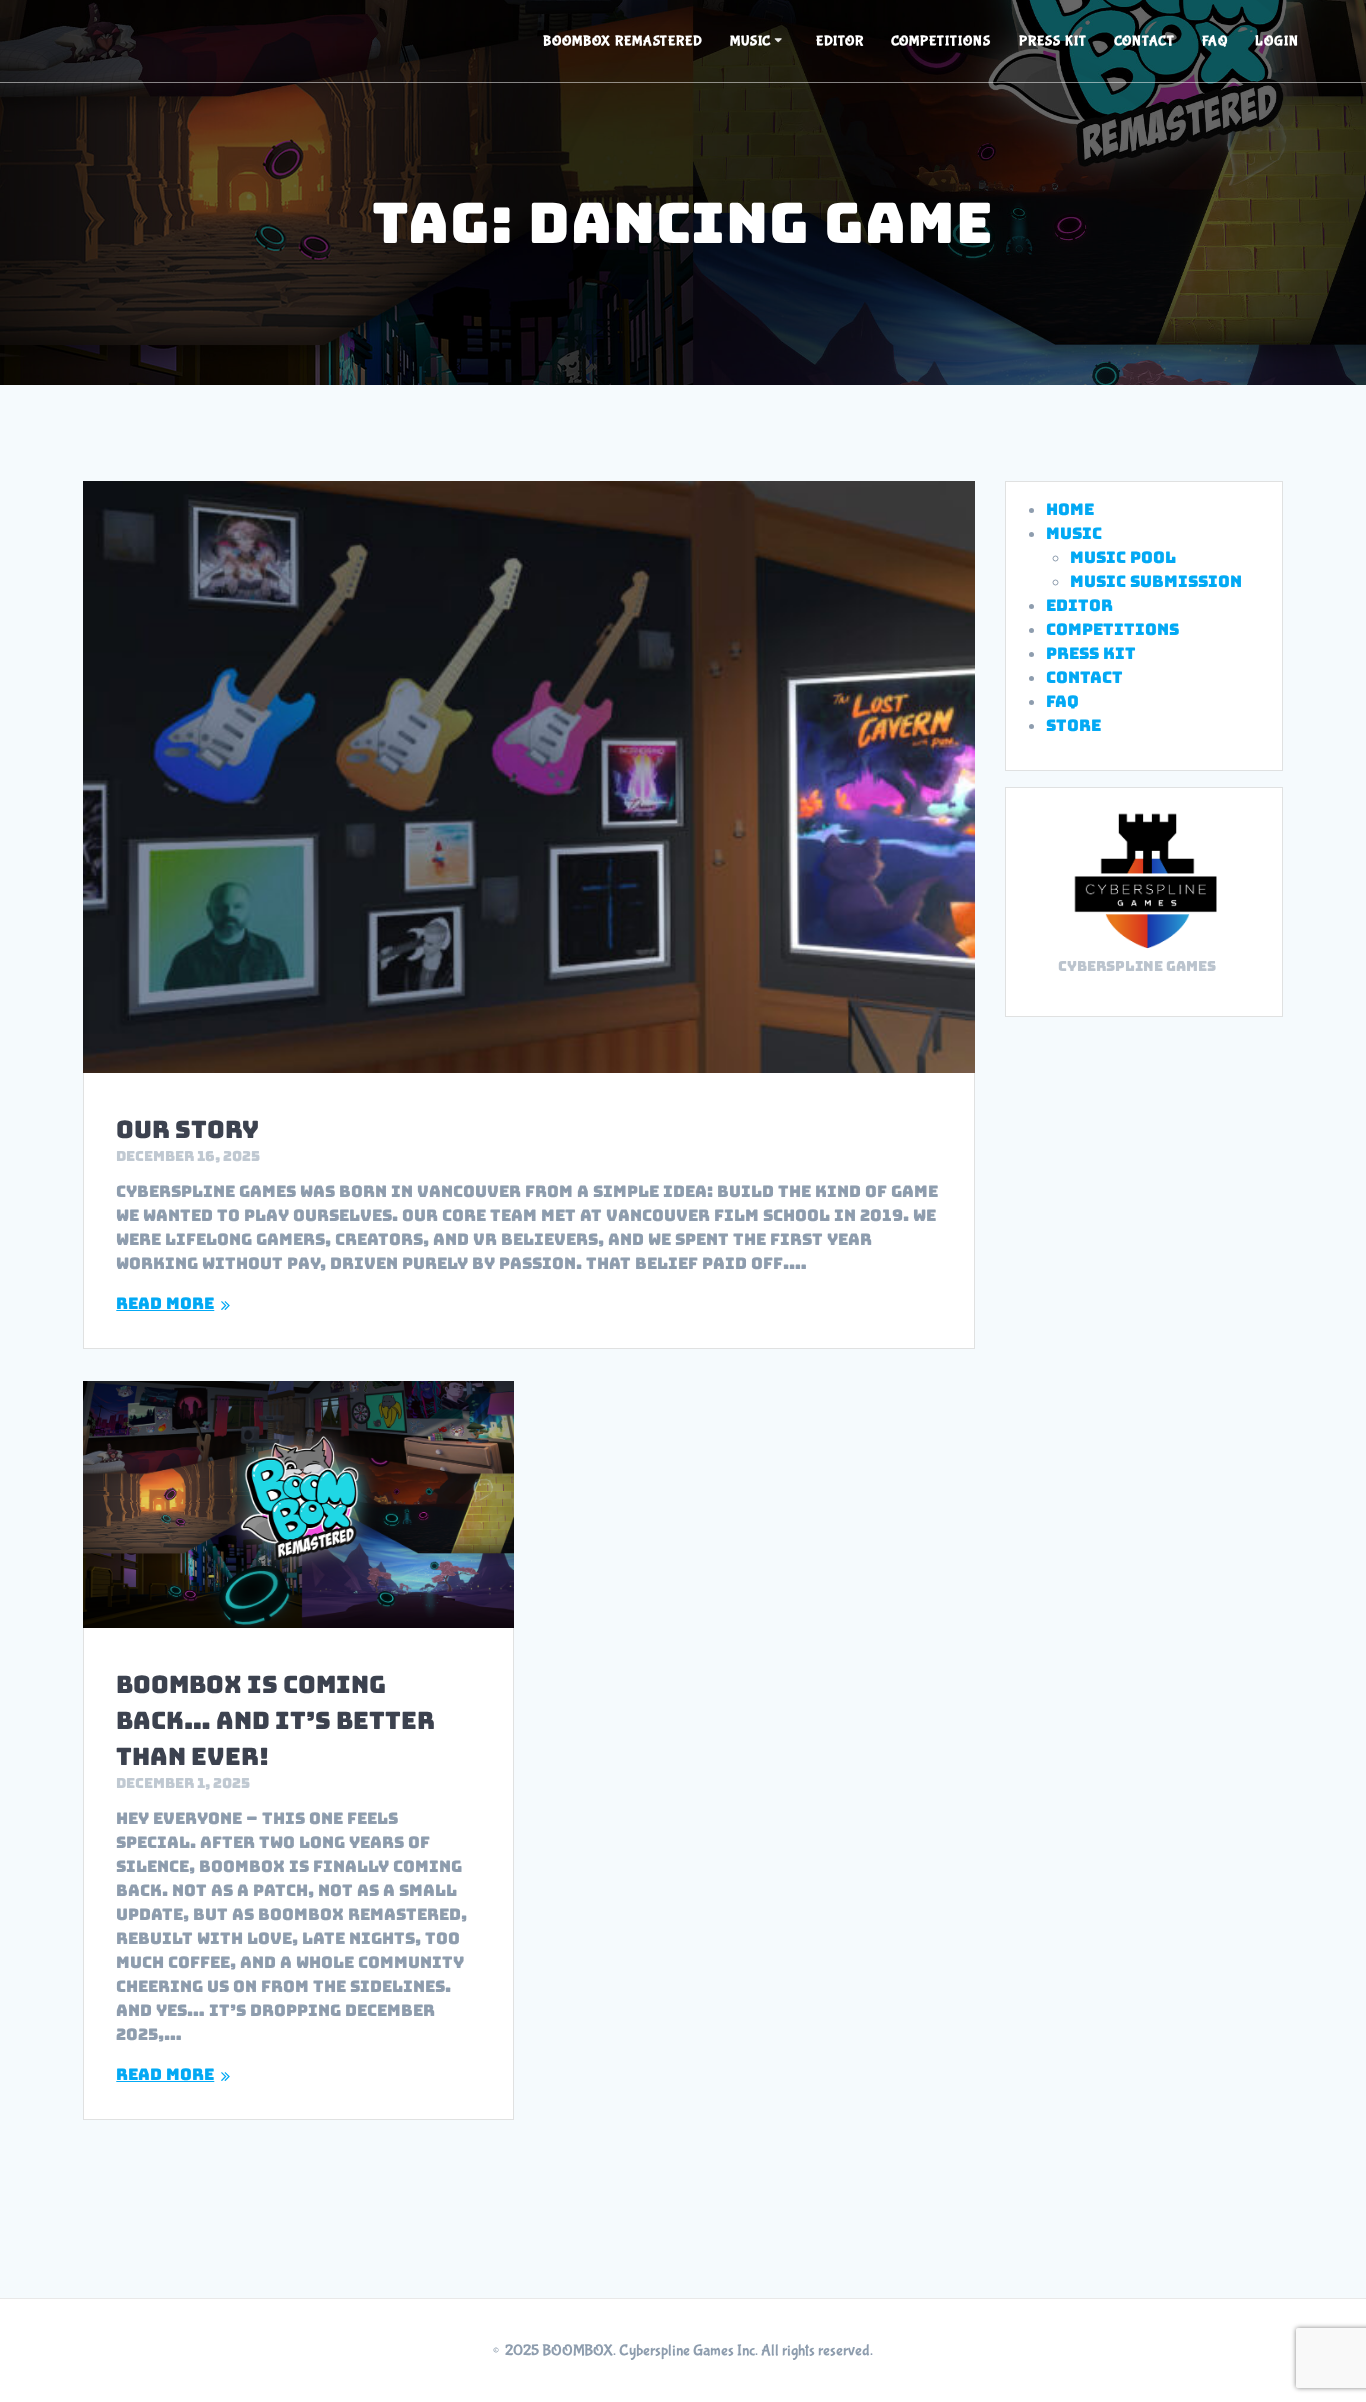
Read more (165, 1303)
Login (1277, 41)
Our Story (187, 1129)
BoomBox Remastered (623, 41)
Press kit (1053, 41)
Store (1073, 725)
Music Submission (1156, 581)
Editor (840, 41)
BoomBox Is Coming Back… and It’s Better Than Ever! (275, 1720)
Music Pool (1123, 557)
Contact (1144, 41)
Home (1070, 509)
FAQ (1215, 41)
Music (750, 41)
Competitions (941, 41)
